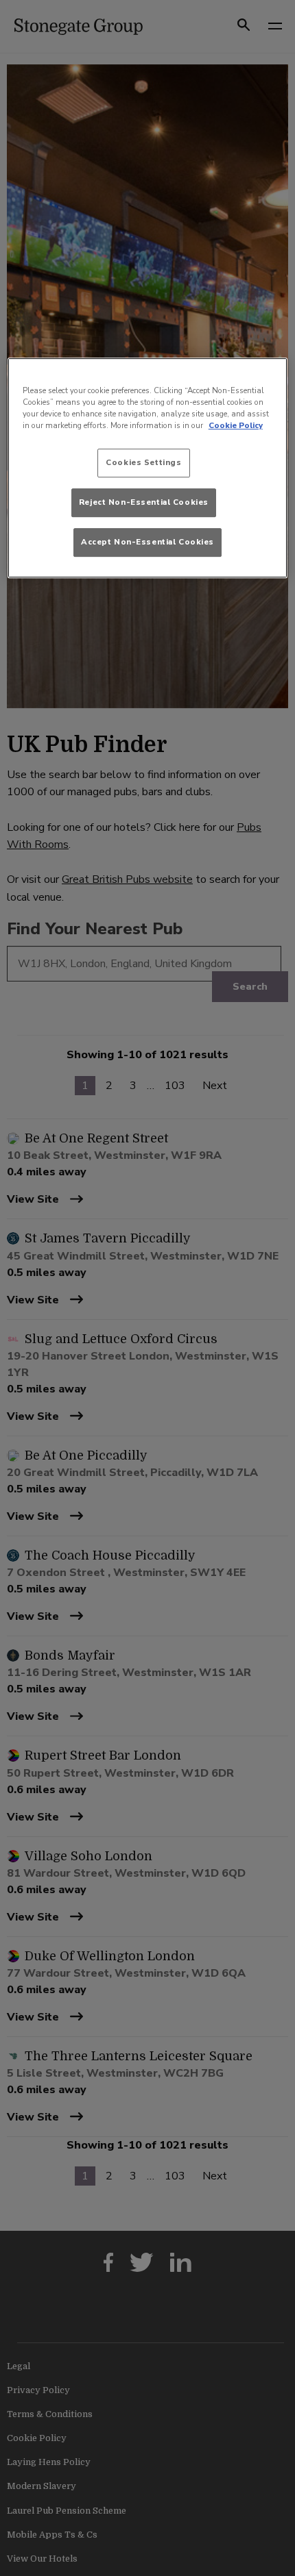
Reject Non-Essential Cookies (144, 502)
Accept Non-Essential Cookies (147, 542)
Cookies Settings (143, 463)
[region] (148, 468)
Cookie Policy (236, 425)
